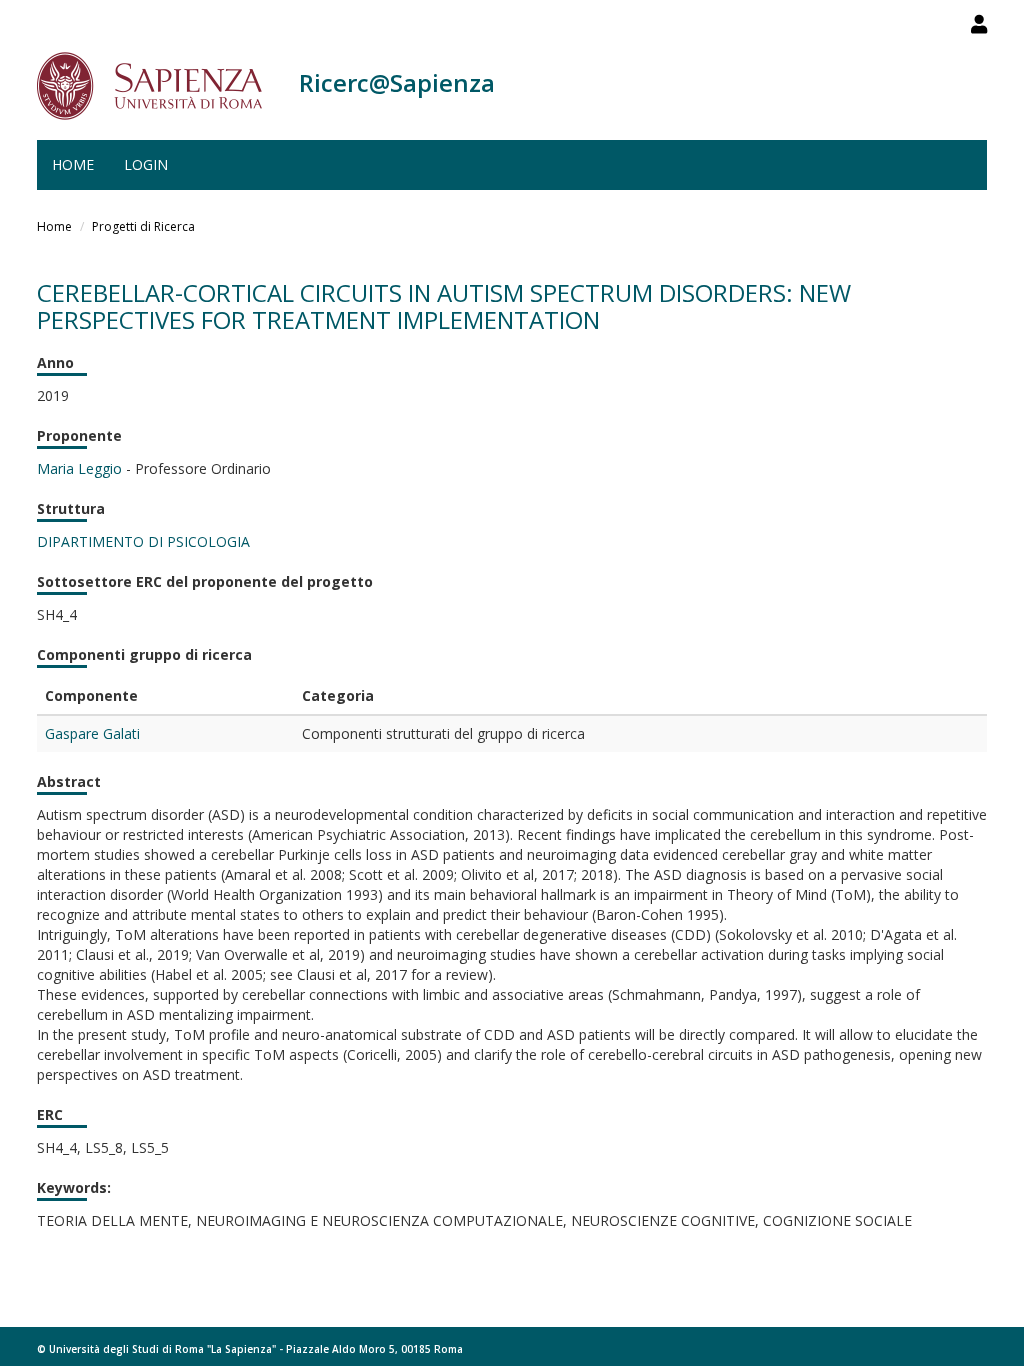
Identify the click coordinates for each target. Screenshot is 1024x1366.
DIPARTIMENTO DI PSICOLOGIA (143, 541)
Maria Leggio (79, 468)
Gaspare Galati (92, 733)
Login (146, 164)
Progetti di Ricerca (143, 226)
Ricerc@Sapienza (397, 82)
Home (73, 164)
